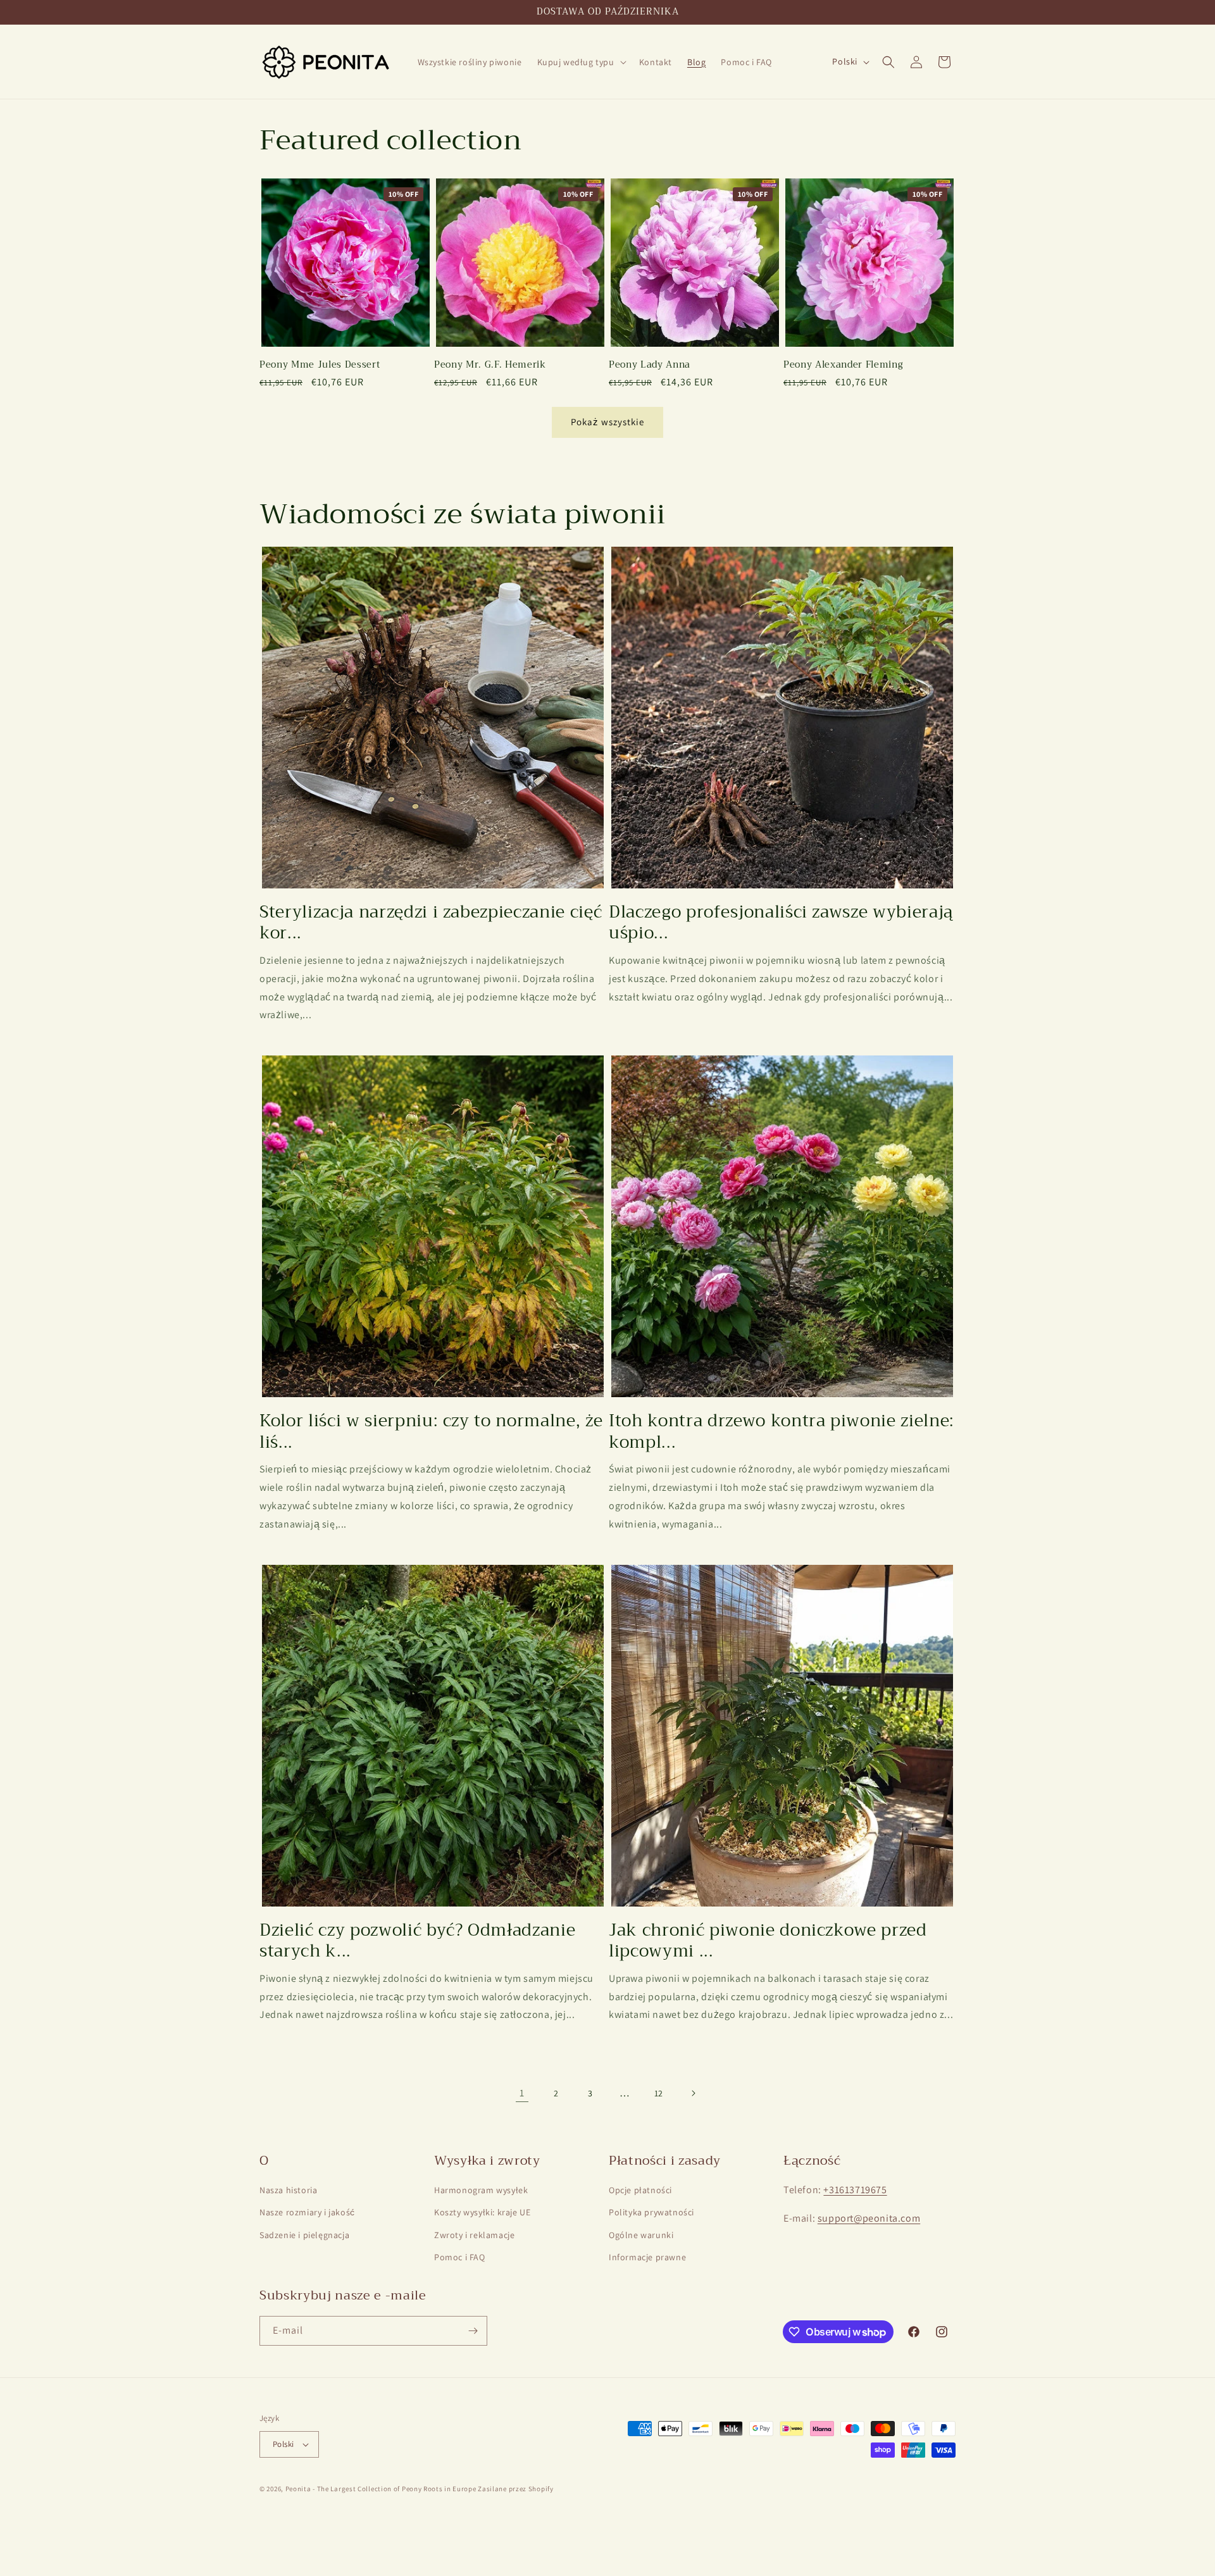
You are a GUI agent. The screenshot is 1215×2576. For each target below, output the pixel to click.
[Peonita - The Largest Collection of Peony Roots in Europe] (326, 62)
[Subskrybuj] (473, 2331)
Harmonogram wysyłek (481, 2190)
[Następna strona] (693, 2093)
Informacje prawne (647, 2257)
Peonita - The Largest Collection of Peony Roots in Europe (381, 2489)
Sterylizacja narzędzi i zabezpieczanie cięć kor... (431, 923)
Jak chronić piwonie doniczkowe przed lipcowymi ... (768, 1941)
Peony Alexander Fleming (843, 365)
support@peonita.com (869, 2218)
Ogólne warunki (641, 2235)
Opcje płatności (640, 2190)
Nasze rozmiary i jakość (307, 2212)
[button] (581, 62)
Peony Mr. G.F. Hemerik (490, 365)
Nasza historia (288, 2190)
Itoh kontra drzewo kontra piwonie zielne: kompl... (782, 1432)
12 (659, 2093)
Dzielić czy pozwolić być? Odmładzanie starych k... (417, 1941)
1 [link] (522, 2093)
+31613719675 (855, 2190)
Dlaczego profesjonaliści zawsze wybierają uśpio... (781, 923)
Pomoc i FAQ (460, 2257)
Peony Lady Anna (650, 365)
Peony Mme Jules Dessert (320, 365)
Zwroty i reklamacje (474, 2235)
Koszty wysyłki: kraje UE (482, 2212)
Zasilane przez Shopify (515, 2489)
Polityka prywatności (651, 2212)
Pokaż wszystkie (607, 422)
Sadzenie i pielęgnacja (304, 2235)
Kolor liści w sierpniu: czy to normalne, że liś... (431, 1432)
